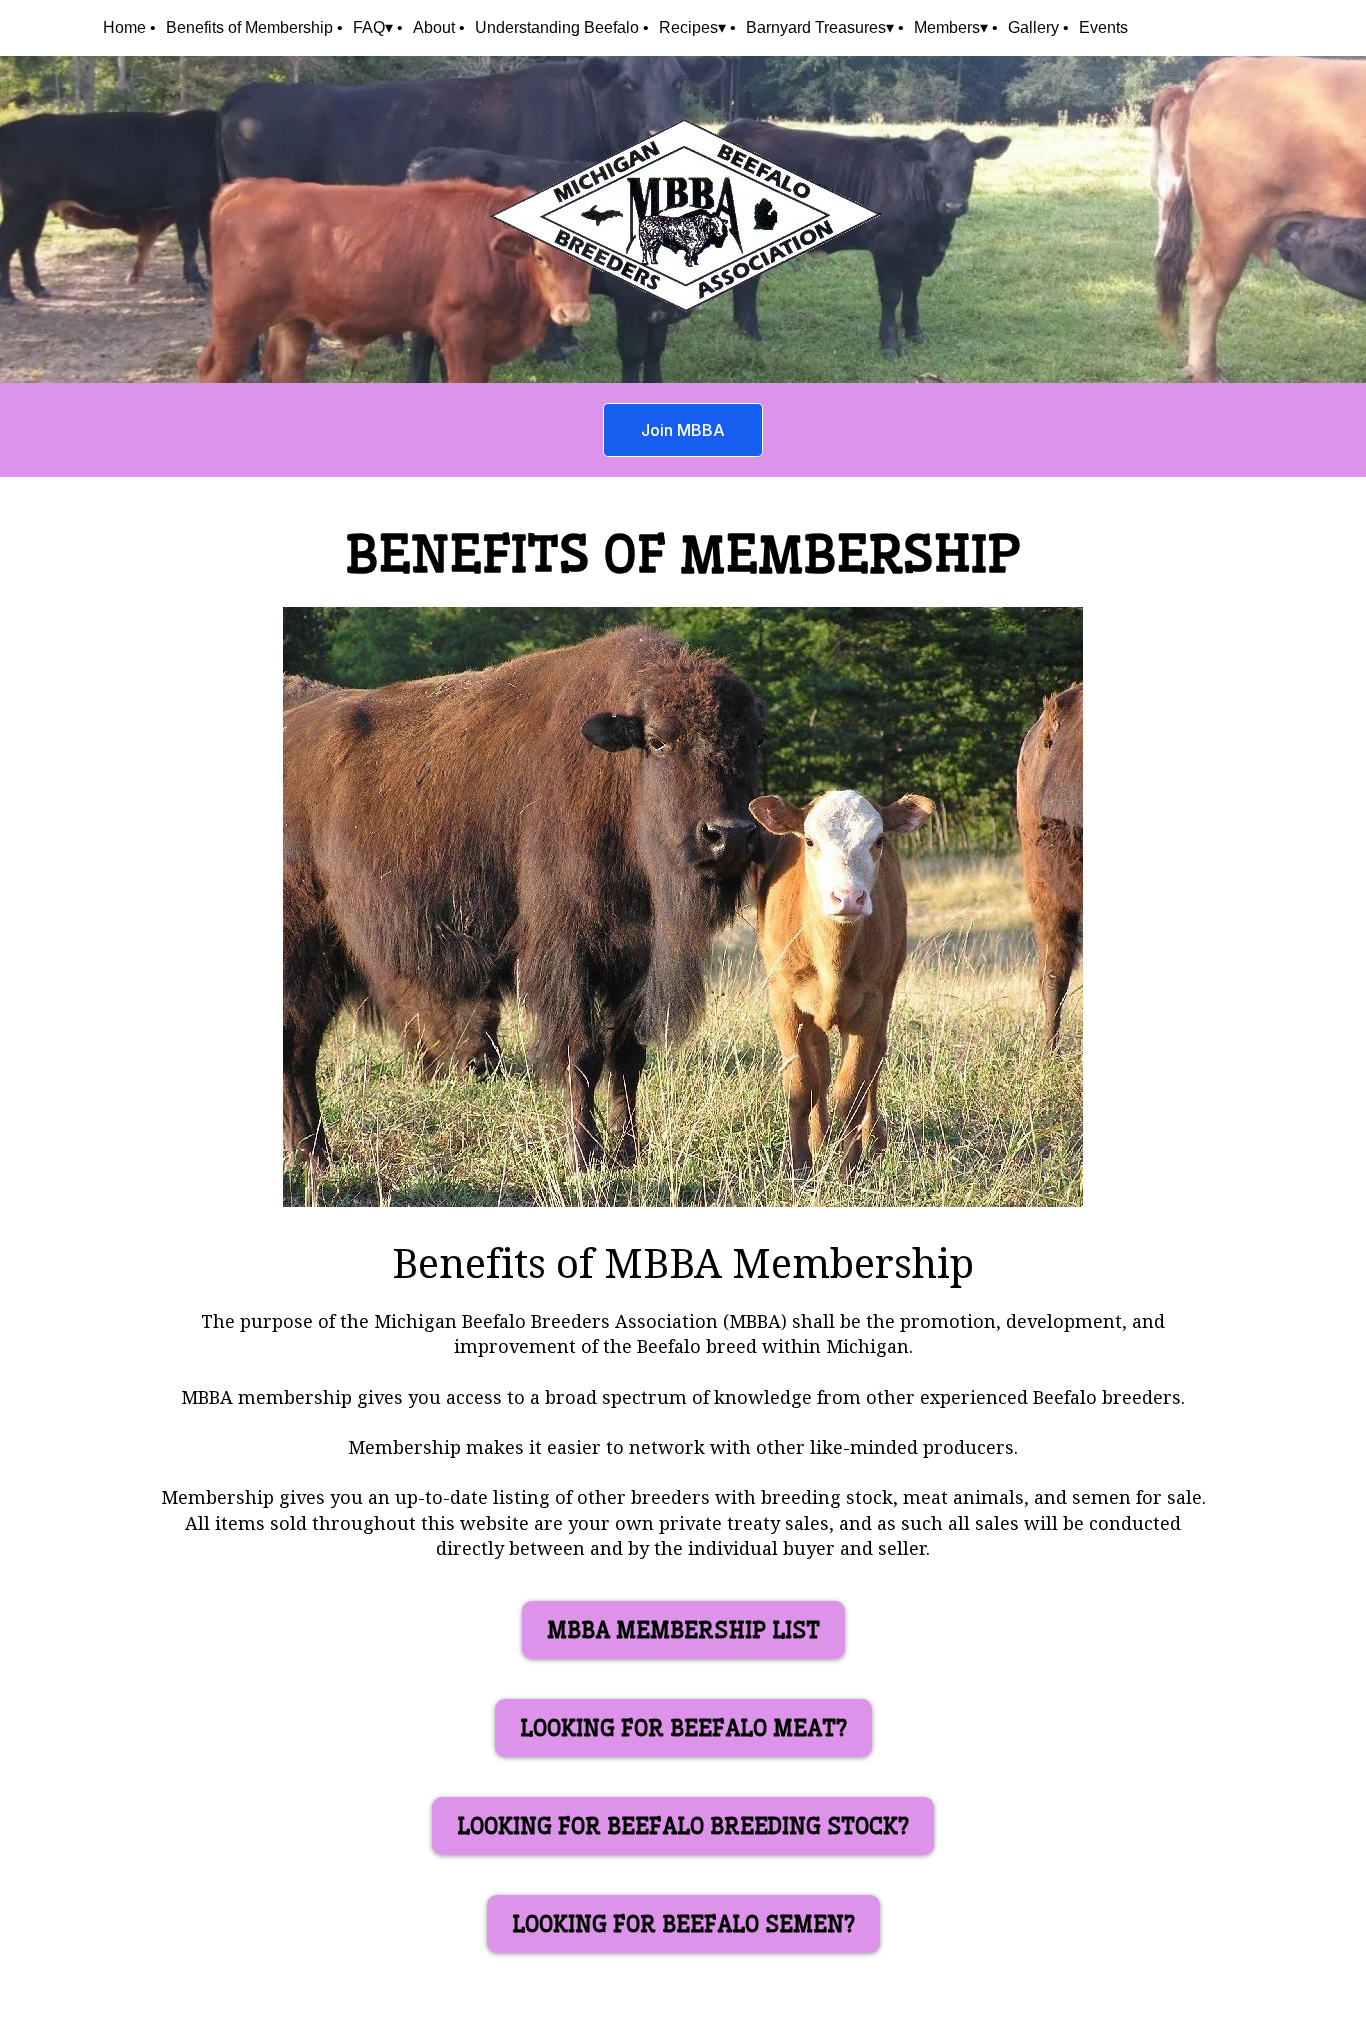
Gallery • (1038, 27)
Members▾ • (956, 27)
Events (1103, 27)
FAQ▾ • (378, 27)
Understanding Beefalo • (562, 27)
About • (439, 27)
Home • (129, 27)
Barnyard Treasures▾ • (825, 27)
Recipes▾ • (697, 27)
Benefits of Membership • (254, 27)
